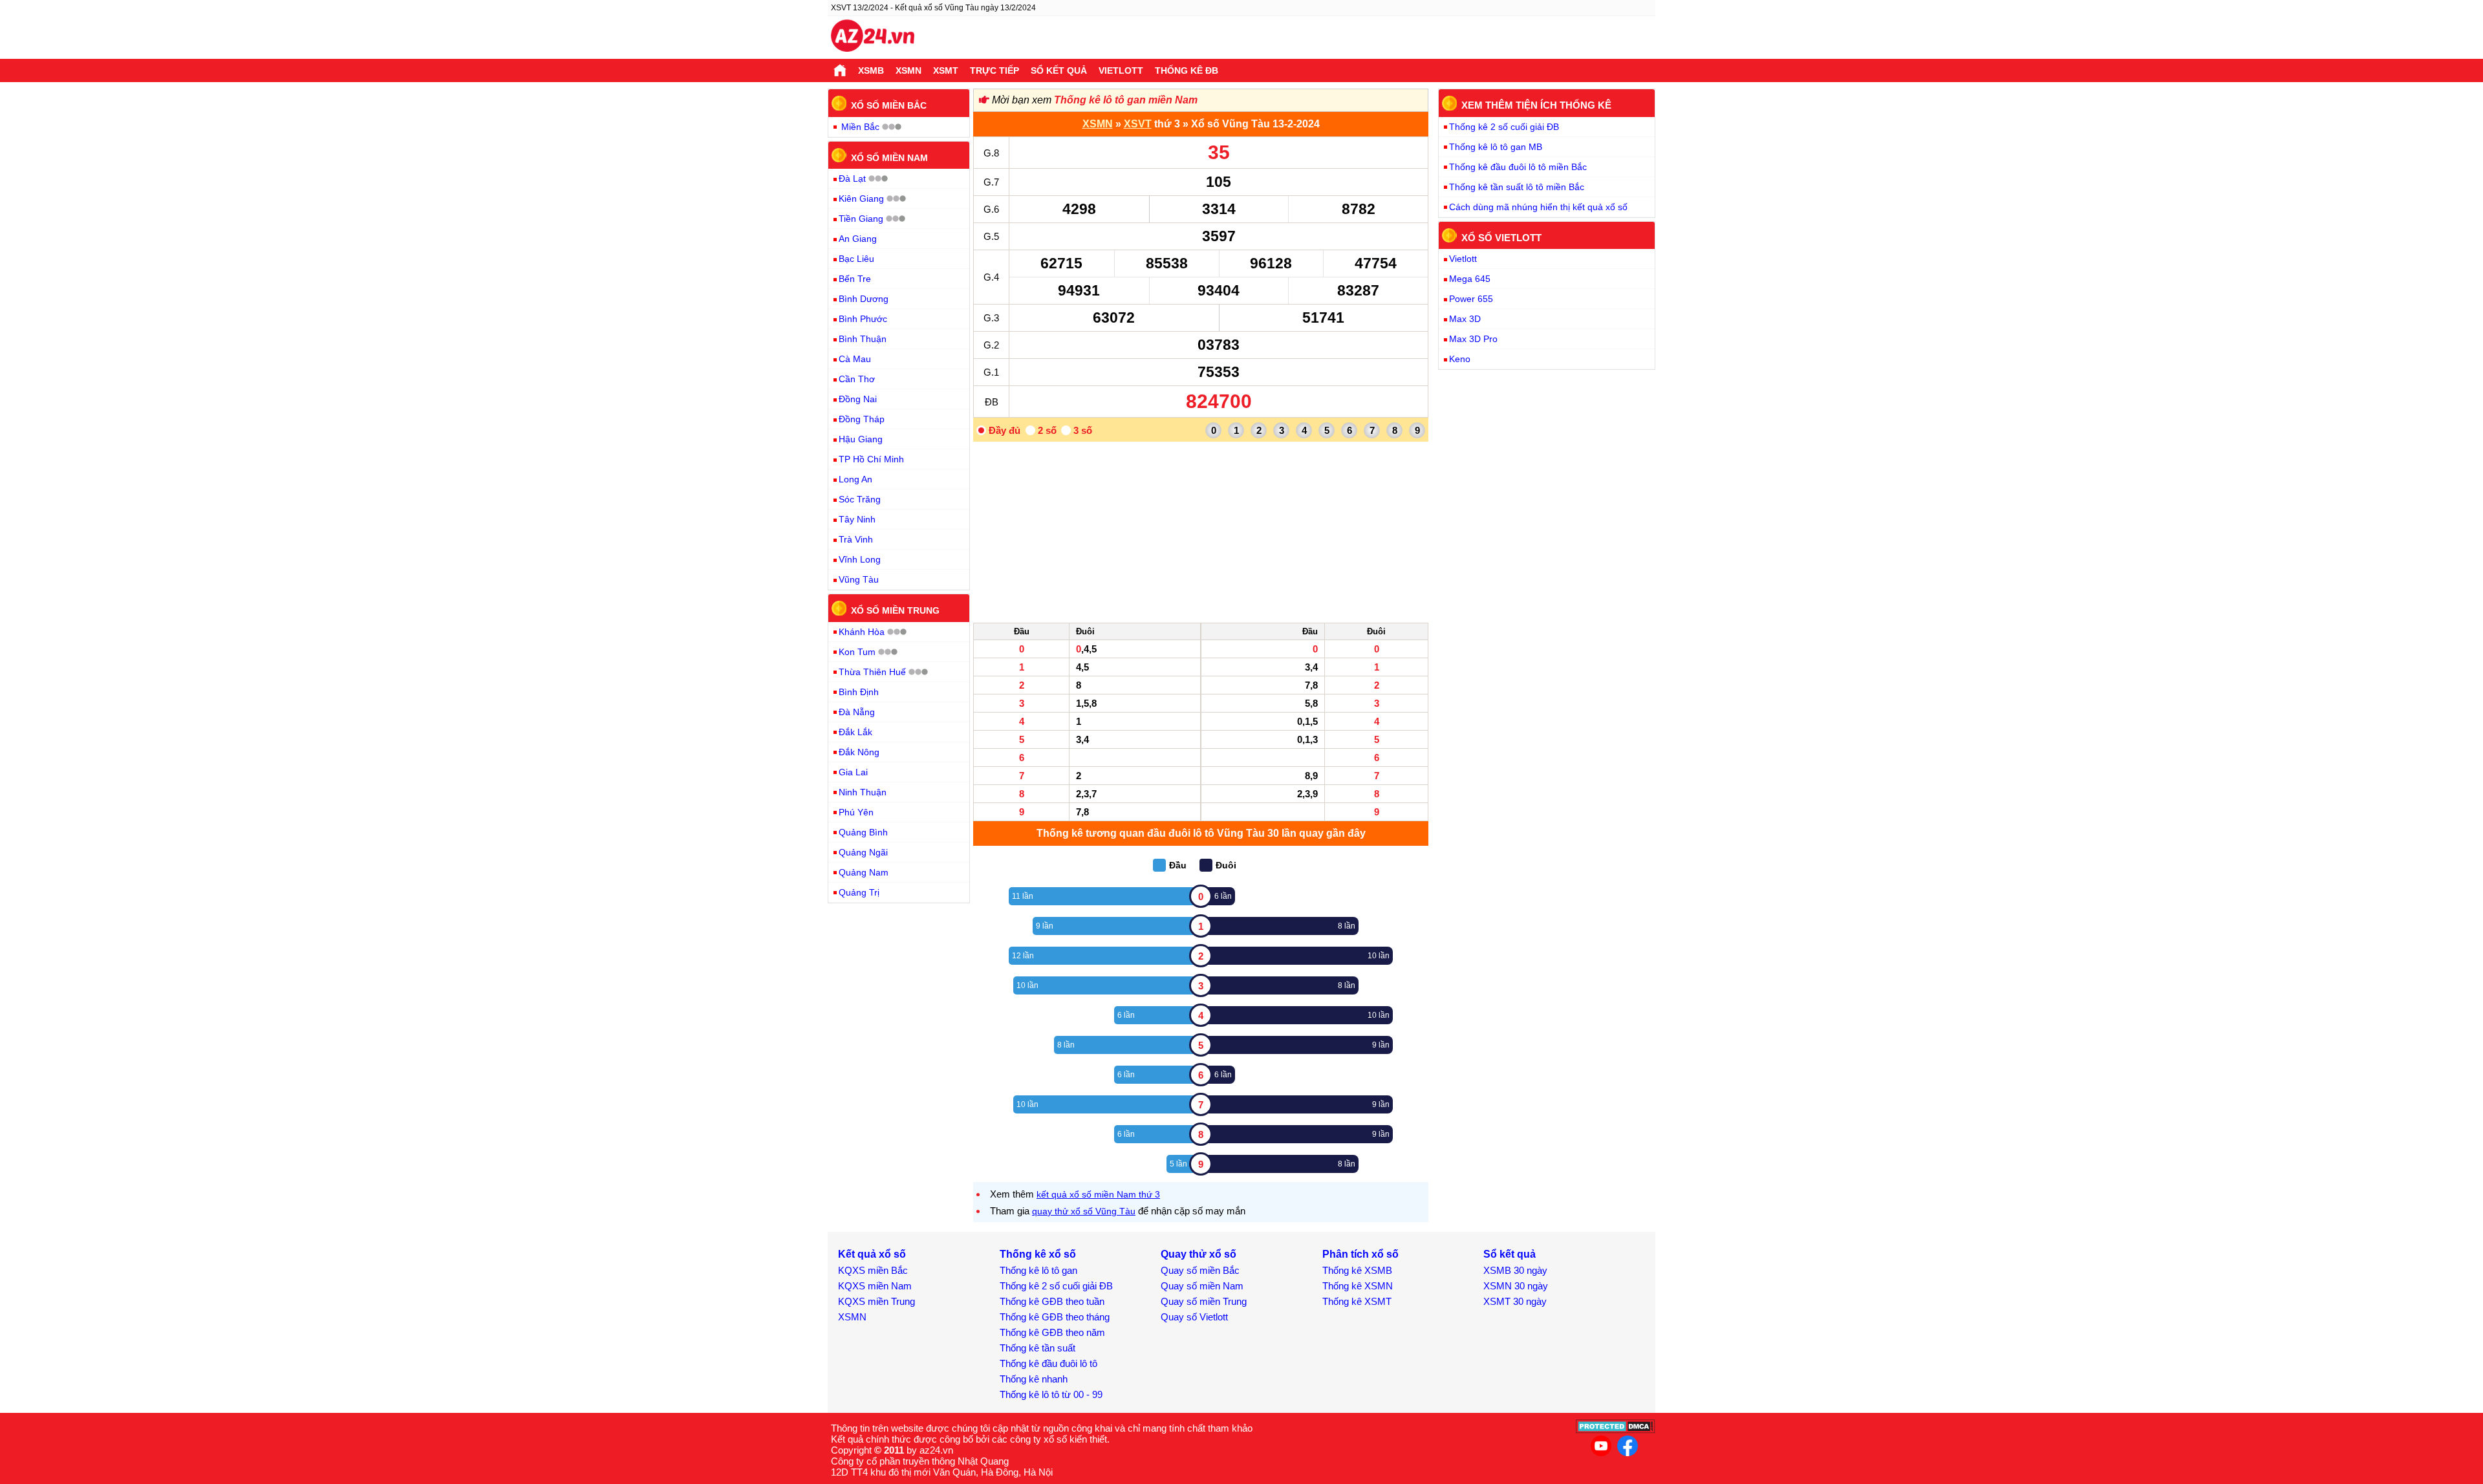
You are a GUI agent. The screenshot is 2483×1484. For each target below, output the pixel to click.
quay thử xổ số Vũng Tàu (1084, 1211)
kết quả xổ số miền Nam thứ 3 (1098, 1194)
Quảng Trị (859, 892)
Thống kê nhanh (1034, 1379)
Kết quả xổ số (872, 1254)
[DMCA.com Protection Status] (1616, 1430)
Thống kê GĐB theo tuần (1052, 1301)
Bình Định (859, 692)
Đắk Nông (859, 752)
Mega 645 (1470, 279)
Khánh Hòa (862, 632)
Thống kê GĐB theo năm (1052, 1332)
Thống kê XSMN (1358, 1286)
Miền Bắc (860, 127)
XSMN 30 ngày (1516, 1286)
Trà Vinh (856, 539)
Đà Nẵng (857, 712)
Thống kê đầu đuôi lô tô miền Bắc (1518, 167)
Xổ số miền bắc (889, 105)
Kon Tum (857, 652)
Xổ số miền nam (889, 157)
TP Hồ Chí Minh (871, 459)
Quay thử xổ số (1199, 1254)
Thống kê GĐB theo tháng (1055, 1317)
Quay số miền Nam (1202, 1286)
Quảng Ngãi (863, 852)
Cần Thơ (857, 379)
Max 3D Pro (1473, 339)
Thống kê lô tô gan (1038, 1270)
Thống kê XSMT (1357, 1301)
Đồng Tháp (862, 419)
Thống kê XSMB (1357, 1270)
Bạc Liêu (856, 259)
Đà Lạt (852, 178)
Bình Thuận (863, 339)
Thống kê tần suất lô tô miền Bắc (1517, 187)
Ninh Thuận (863, 792)
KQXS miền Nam (875, 1286)
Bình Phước (863, 319)
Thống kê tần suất (1037, 1348)
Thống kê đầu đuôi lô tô (1048, 1363)
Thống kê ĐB (1187, 70)
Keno (1460, 359)
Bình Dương (864, 299)
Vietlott (1121, 70)
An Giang (858, 239)
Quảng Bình (863, 832)
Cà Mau (855, 359)
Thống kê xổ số (1038, 1254)
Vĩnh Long (860, 559)
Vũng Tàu (859, 579)
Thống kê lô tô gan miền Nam (1126, 100)
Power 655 (1471, 299)
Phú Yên (856, 812)
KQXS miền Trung (876, 1301)
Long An (855, 479)
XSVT (1138, 124)
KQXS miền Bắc (873, 1270)
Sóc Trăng (860, 499)
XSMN (908, 70)
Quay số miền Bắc (1200, 1270)
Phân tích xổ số (1360, 1254)
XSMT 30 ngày (1515, 1301)
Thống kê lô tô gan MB (1496, 147)
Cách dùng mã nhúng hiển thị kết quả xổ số (1538, 207)
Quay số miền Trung (1204, 1301)
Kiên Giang (861, 199)
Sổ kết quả (1059, 70)
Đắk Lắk (855, 732)
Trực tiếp (994, 70)
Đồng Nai (858, 399)
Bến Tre (855, 279)
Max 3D (1465, 319)
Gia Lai (853, 772)
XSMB (871, 70)
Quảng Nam (864, 872)
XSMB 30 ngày (1515, 1270)
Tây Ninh (857, 519)
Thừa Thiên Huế (872, 672)
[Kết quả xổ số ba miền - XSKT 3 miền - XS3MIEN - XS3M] (873, 38)
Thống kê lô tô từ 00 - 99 (1051, 1394)
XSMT (946, 70)
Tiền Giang (861, 219)
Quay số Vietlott (1194, 1317)
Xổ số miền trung (895, 610)
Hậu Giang (861, 439)
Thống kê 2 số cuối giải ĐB (1504, 127)
